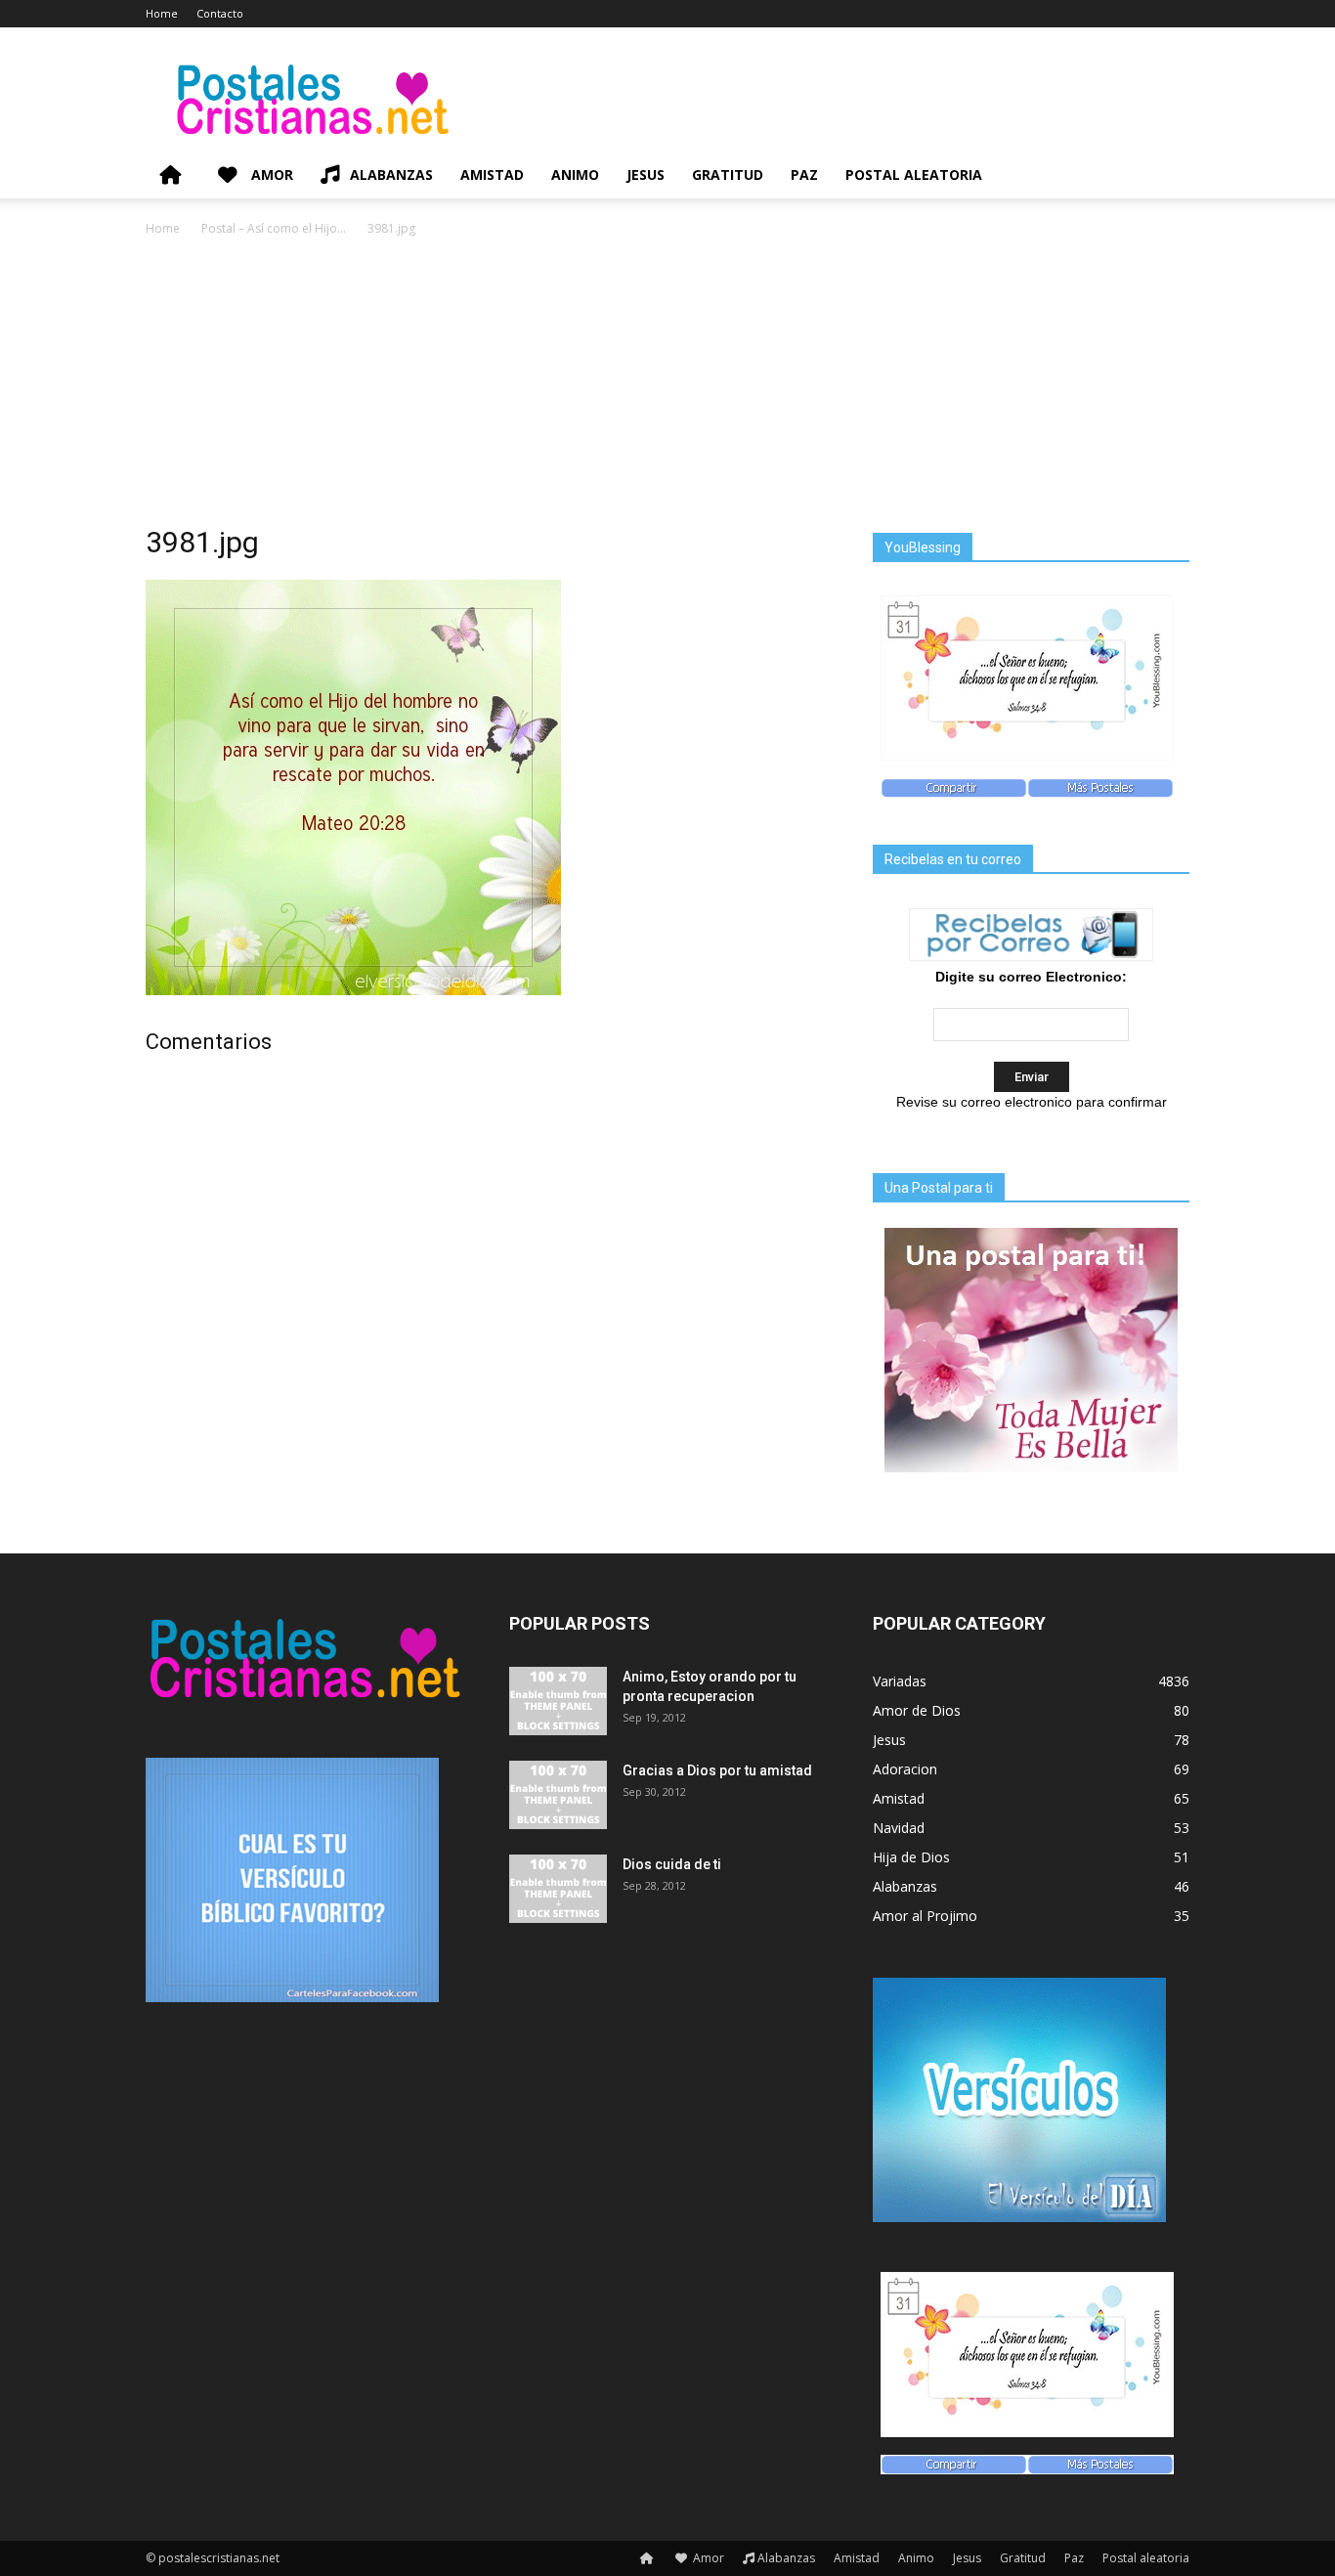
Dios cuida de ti (672, 1864)
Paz (804, 175)
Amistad (492, 175)
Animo (575, 175)
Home (162, 13)
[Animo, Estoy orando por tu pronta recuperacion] (558, 1701)
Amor (270, 175)
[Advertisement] (667, 386)
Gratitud (728, 175)
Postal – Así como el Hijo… (274, 228)
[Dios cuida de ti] (558, 1889)
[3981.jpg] (353, 990)
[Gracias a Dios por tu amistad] (558, 1795)
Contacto (220, 13)
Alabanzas (391, 175)
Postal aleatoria (914, 175)
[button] (1166, 176)
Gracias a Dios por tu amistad (717, 1770)
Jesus (646, 175)
